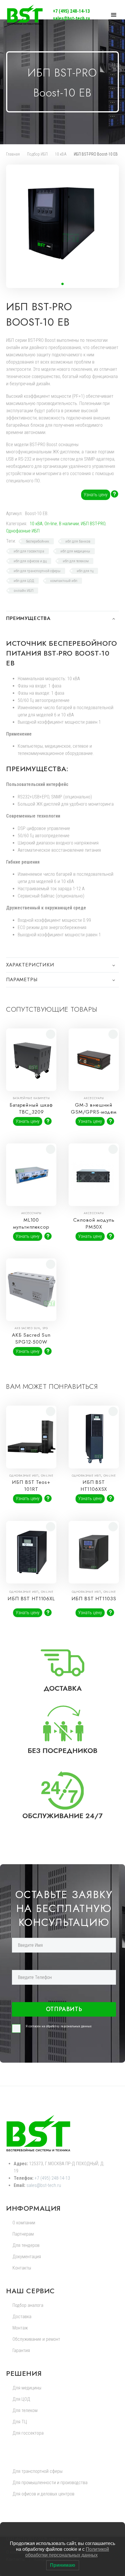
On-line (51, 524)
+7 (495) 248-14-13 (71, 11)
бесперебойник (37, 541)
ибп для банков (78, 541)
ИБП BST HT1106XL (31, 1599)
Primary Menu (114, 15)
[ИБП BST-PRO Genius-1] (116, 304)
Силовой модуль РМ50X (94, 1223)
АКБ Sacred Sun (27, 1328)
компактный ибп (64, 581)
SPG (45, 1328)
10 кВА (61, 154)
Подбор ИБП (37, 154)
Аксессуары (94, 1098)
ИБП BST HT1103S (94, 1599)
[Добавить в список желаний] (51, 1034)
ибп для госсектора (29, 551)
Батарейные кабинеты (31, 1098)
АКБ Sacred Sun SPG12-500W (31, 1338)
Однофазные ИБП (23, 531)
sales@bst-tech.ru (71, 18)
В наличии (69, 524)
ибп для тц (85, 571)
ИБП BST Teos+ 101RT (31, 1486)
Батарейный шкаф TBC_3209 (31, 1108)
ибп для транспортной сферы (37, 571)
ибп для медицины (75, 551)
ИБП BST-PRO (93, 524)
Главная (13, 154)
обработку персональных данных (69, 2026)
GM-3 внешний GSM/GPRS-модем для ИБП (94, 1112)
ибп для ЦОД (24, 581)
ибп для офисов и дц (30, 561)
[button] (63, 284)
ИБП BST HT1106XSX (94, 1486)
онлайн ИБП (24, 591)
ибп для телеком (76, 561)
